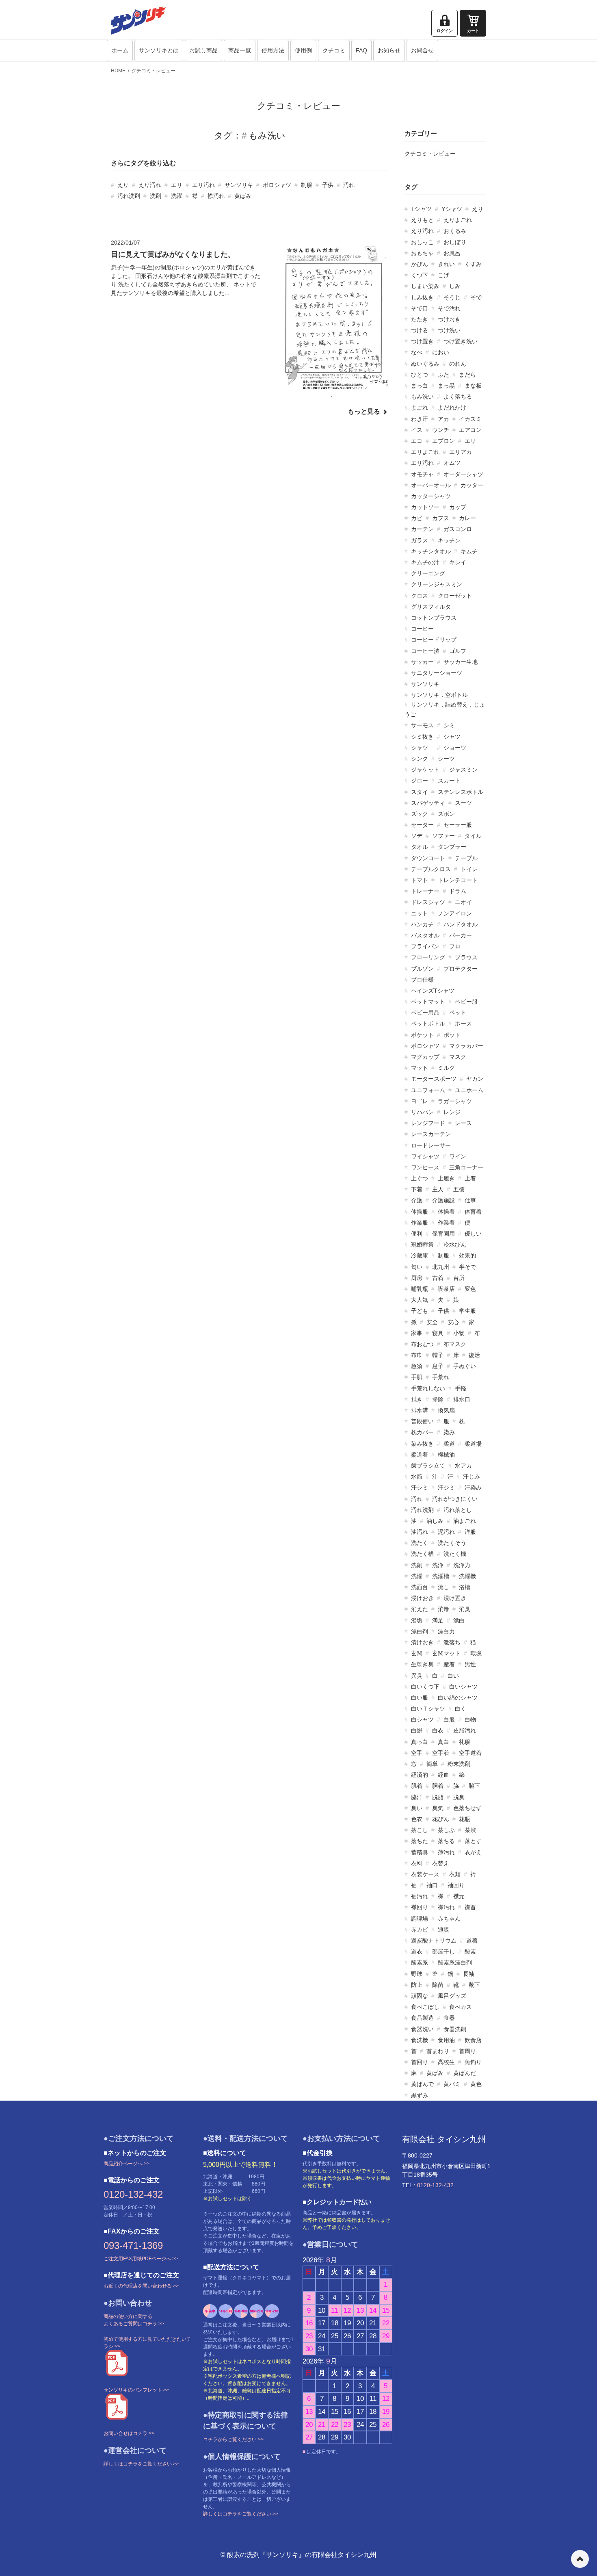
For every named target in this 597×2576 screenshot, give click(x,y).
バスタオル (425, 935)
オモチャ (422, 474)
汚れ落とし (458, 1510)
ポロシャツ (277, 185)
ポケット (422, 1035)
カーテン (422, 529)
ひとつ (420, 375)
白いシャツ (463, 1687)
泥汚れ (446, 1532)
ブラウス (466, 957)
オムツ (452, 463)
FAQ (361, 50)
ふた (443, 375)
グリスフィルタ (431, 607)
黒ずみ (420, 2095)
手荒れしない (428, 1388)
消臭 (465, 1609)
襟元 (459, 1896)
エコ (417, 441)
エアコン (470, 430)
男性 (470, 1664)
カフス (441, 518)
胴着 (438, 1786)
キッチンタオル (431, 551)
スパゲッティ (428, 803)
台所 (459, 1278)
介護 (417, 1200)
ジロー (420, 781)
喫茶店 (446, 1289)
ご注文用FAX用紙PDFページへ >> (141, 2259)
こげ (443, 275)
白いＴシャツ (428, 1709)
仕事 (470, 1200)
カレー (467, 518)
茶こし (420, 1830)
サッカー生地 (461, 662)
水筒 (417, 1477)
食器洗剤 (455, 2029)
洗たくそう (452, 1543)
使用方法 (273, 50)
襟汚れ (216, 196)
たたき (420, 319)
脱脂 (438, 1797)
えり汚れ (150, 185)
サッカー (422, 662)
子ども (420, 1311)
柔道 (449, 1444)
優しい (473, 1234)
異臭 (417, 1676)
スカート (449, 781)
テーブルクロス (431, 869)
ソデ (417, 836)
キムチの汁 (425, 562)
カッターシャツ (431, 496)
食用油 (446, 2040)
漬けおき (422, 1642)
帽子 (438, 1355)
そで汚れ (449, 308)
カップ (458, 507)
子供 (328, 185)
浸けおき (422, 1598)
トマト (420, 880)
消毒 (443, 1609)
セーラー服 (458, 825)
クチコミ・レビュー (154, 71)
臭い (417, 1808)
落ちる (446, 1841)
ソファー (443, 836)
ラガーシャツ (455, 1101)
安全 (432, 1322)
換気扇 (446, 1410)
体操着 (446, 1212)
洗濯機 (467, 1576)
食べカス (461, 2007)
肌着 (417, 1786)
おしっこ (422, 242)
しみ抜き (422, 297)
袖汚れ (420, 1896)
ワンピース (425, 1167)
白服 (449, 1720)
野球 (417, 1974)
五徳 (459, 1189)
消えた (420, 1609)
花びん (441, 1819)
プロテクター (461, 969)
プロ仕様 (422, 980)
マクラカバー (466, 1046)
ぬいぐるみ (425, 364)
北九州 (441, 1267)
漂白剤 (420, 1631)
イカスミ (470, 419)
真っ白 (420, 1742)
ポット (452, 1035)
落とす (473, 1841)
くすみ (473, 264)
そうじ (452, 297)
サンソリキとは (159, 50)
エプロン (443, 441)
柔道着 (420, 1455)
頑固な (420, 1996)
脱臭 (459, 1797)
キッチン (449, 540)
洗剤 (156, 196)
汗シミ (420, 1487)
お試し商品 (203, 50)
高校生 (446, 2062)
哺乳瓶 (420, 1289)
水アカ (463, 1466)
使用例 (303, 50)
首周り (467, 2051)
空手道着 (470, 1753)
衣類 (455, 1874)
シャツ (452, 737)
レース (463, 1123)
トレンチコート (458, 880)
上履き (446, 1178)
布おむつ (422, 1344)
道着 (472, 1941)
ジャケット (425, 770)
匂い (417, 1267)
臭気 (438, 1808)
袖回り (456, 1885)
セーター (422, 825)
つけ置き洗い (461, 341)
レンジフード (428, 1123)
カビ (417, 518)
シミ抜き (422, 737)
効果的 (467, 1255)
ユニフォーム (428, 1090)
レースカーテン (431, 1134)
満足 (438, 1620)
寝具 (438, 1333)
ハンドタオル (461, 924)
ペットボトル (428, 1023)
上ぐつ (420, 1178)
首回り (420, 2062)
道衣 (417, 1952)
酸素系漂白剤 (455, 1962)
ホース (463, 1023)
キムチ (469, 551)
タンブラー (452, 847)
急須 (417, 1366)
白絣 (417, 1730)
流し (443, 1587)
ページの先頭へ (580, 2559)
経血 (443, 1775)
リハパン (422, 1112)
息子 (438, 1366)
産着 (449, 1664)
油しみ (435, 1521)
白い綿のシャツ (458, 1698)
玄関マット (446, 1653)
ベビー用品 (425, 1013)
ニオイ (463, 902)
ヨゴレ (420, 1101)
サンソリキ (239, 185)
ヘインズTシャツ (433, 991)
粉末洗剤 (459, 1764)
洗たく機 (455, 1554)
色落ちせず (467, 1808)
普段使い (422, 1421)
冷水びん (455, 1245)
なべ (417, 352)
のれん (458, 364)
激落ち (452, 1642)
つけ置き (422, 341)
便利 (417, 1234)
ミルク (446, 1068)
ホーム (120, 50)
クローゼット (455, 596)
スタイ (420, 792)
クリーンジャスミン (437, 584)
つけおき (449, 319)
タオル (420, 847)
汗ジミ (446, 1487)
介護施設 (443, 1200)
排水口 (462, 1399)
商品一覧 (240, 50)
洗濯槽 (441, 1576)
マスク (458, 1057)
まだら (467, 375)
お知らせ (389, 50)
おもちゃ (422, 253)
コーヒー (422, 629)
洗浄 (438, 1565)
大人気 (420, 1300)
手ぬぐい (465, 1366)
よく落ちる (458, 397)
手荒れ (441, 1377)
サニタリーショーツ (437, 673)
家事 (417, 1333)
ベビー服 (466, 1002)
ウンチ (441, 430)
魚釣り (473, 2062)
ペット (458, 1013)
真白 (443, 1742)
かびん (420, 264)
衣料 (417, 1863)
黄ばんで (422, 2084)
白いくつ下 (425, 1687)
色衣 (417, 1819)
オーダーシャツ (463, 474)
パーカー (461, 935)
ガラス (420, 540)
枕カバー (422, 1432)
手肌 (417, 1377)
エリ (177, 185)
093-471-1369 (133, 2245)
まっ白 (420, 386)
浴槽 (465, 1587)
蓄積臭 (420, 1852)
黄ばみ (243, 196)
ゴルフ (458, 651)
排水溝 (420, 1410)
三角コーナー (466, 1167)
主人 (438, 1189)
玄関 (417, 1653)
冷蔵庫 (420, 1255)
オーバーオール (431, 485)
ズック (420, 814)
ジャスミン (463, 770)
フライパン (425, 946)
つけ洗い (449, 330)
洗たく (420, 1543)
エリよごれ (425, 452)
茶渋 (470, 1830)
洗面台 (420, 1587)
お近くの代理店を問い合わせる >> (141, 2286)
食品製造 (422, 2018)
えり (123, 185)
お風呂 (452, 253)
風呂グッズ (452, 1996)
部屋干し (443, 1952)
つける (420, 330)
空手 (417, 1753)
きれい (446, 264)
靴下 (474, 1985)
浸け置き (455, 1598)
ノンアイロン (455, 913)
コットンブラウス (434, 618)
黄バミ (452, 2084)
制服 (307, 185)
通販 (443, 1930)
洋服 (470, 1532)
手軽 (461, 1388)
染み (449, 1432)
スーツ (463, 803)
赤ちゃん (449, 1919)
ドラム (458, 891)
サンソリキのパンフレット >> (136, 2390)
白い (453, 1676)
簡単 (432, 1764)
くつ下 (420, 275)
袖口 (432, 1885)
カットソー (425, 507)
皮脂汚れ (465, 1730)
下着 (417, 1189)
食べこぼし (425, 2007)
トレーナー (425, 891)
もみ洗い (422, 397)
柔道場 (473, 1444)
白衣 (438, 1730)
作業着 (446, 1223)
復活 (474, 1355)
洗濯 (177, 196)
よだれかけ (452, 408)
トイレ (469, 869)
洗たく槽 (422, 1554)
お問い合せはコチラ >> (129, 2433)
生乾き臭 (422, 1664)
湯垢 (417, 1620)
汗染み (473, 1487)
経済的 (420, 1775)
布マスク (455, 1344)
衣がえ (473, 1852)
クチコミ (334, 50)
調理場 (420, 1919)
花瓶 (465, 1819)
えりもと (422, 220)
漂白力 (446, 1631)
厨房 (417, 1278)
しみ (455, 286)
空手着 (441, 1753)
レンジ (452, 1112)
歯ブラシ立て (428, 1466)
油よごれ (465, 1521)
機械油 (446, 1455)
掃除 (438, 1399)
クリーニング (428, 573)
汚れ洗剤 (129, 196)
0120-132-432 (133, 2194)
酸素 (470, 1952)
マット (420, 1068)
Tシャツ (421, 209)
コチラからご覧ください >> (233, 2439)
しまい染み (425, 286)
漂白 (459, 1620)
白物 (470, 1720)
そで (476, 297)
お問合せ (422, 50)
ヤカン (475, 1079)
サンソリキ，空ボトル (439, 695)
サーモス (422, 725)
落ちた (420, 1841)
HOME (118, 71)
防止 (417, 1985)
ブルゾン (422, 969)
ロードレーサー (431, 1145)
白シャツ (422, 1720)
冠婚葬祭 (422, 1245)
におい (441, 352)
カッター (472, 485)
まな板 (473, 386)
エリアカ (461, 452)
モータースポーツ (434, 1079)
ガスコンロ (458, 529)
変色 (470, 1289)
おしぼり (455, 242)
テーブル (466, 858)
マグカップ (425, 1057)
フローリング (428, 957)
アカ (443, 419)
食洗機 (420, 2040)
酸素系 (420, 1962)
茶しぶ (446, 1830)
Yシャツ (452, 209)
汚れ (349, 185)
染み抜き (422, 1444)
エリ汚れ (203, 185)
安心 (453, 1322)
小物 (459, 1333)
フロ (455, 946)
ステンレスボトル (461, 792)
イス (417, 430)
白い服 (420, 1698)
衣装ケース (425, 1874)
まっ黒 (446, 386)
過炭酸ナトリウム (434, 1941)
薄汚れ (446, 1852)
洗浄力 (462, 1565)
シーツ (446, 759)
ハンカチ (422, 924)
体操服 (420, 1212)
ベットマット (428, 1002)
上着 (470, 1178)
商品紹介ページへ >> (127, 2164)
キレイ (458, 562)
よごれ (420, 408)
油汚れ (420, 1532)
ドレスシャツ (428, 902)
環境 (476, 1653)
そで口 (420, 308)
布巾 (417, 1355)
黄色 (476, 2084)
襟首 (470, 1907)
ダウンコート (428, 858)
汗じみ (472, 1477)
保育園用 (443, 1234)
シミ (449, 725)
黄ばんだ (465, 2073)
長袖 (469, 1974)
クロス (420, 596)
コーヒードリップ (434, 640)
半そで (467, 1267)
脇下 (474, 1786)
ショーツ (455, 748)
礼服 (465, 1742)
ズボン (446, 814)
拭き (417, 1399)
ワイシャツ (425, 1156)
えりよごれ (458, 220)
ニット (420, 913)
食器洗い (422, 2029)
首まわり (438, 2051)
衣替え (441, 1863)
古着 (438, 1278)
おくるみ (455, 231)
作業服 (420, 1223)
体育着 (473, 1212)
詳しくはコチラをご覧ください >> (141, 2464)
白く (461, 1709)
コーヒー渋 (425, 651)
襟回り (420, 1907)
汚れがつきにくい (455, 1499)
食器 (449, 2018)
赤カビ (420, 1930)
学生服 (467, 1311)
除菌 (438, 1985)
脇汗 (417, 1797)
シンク (420, 759)
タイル (473, 836)
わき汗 (420, 419)
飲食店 (473, 2040)
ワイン (458, 1156)
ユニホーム (469, 1090)
